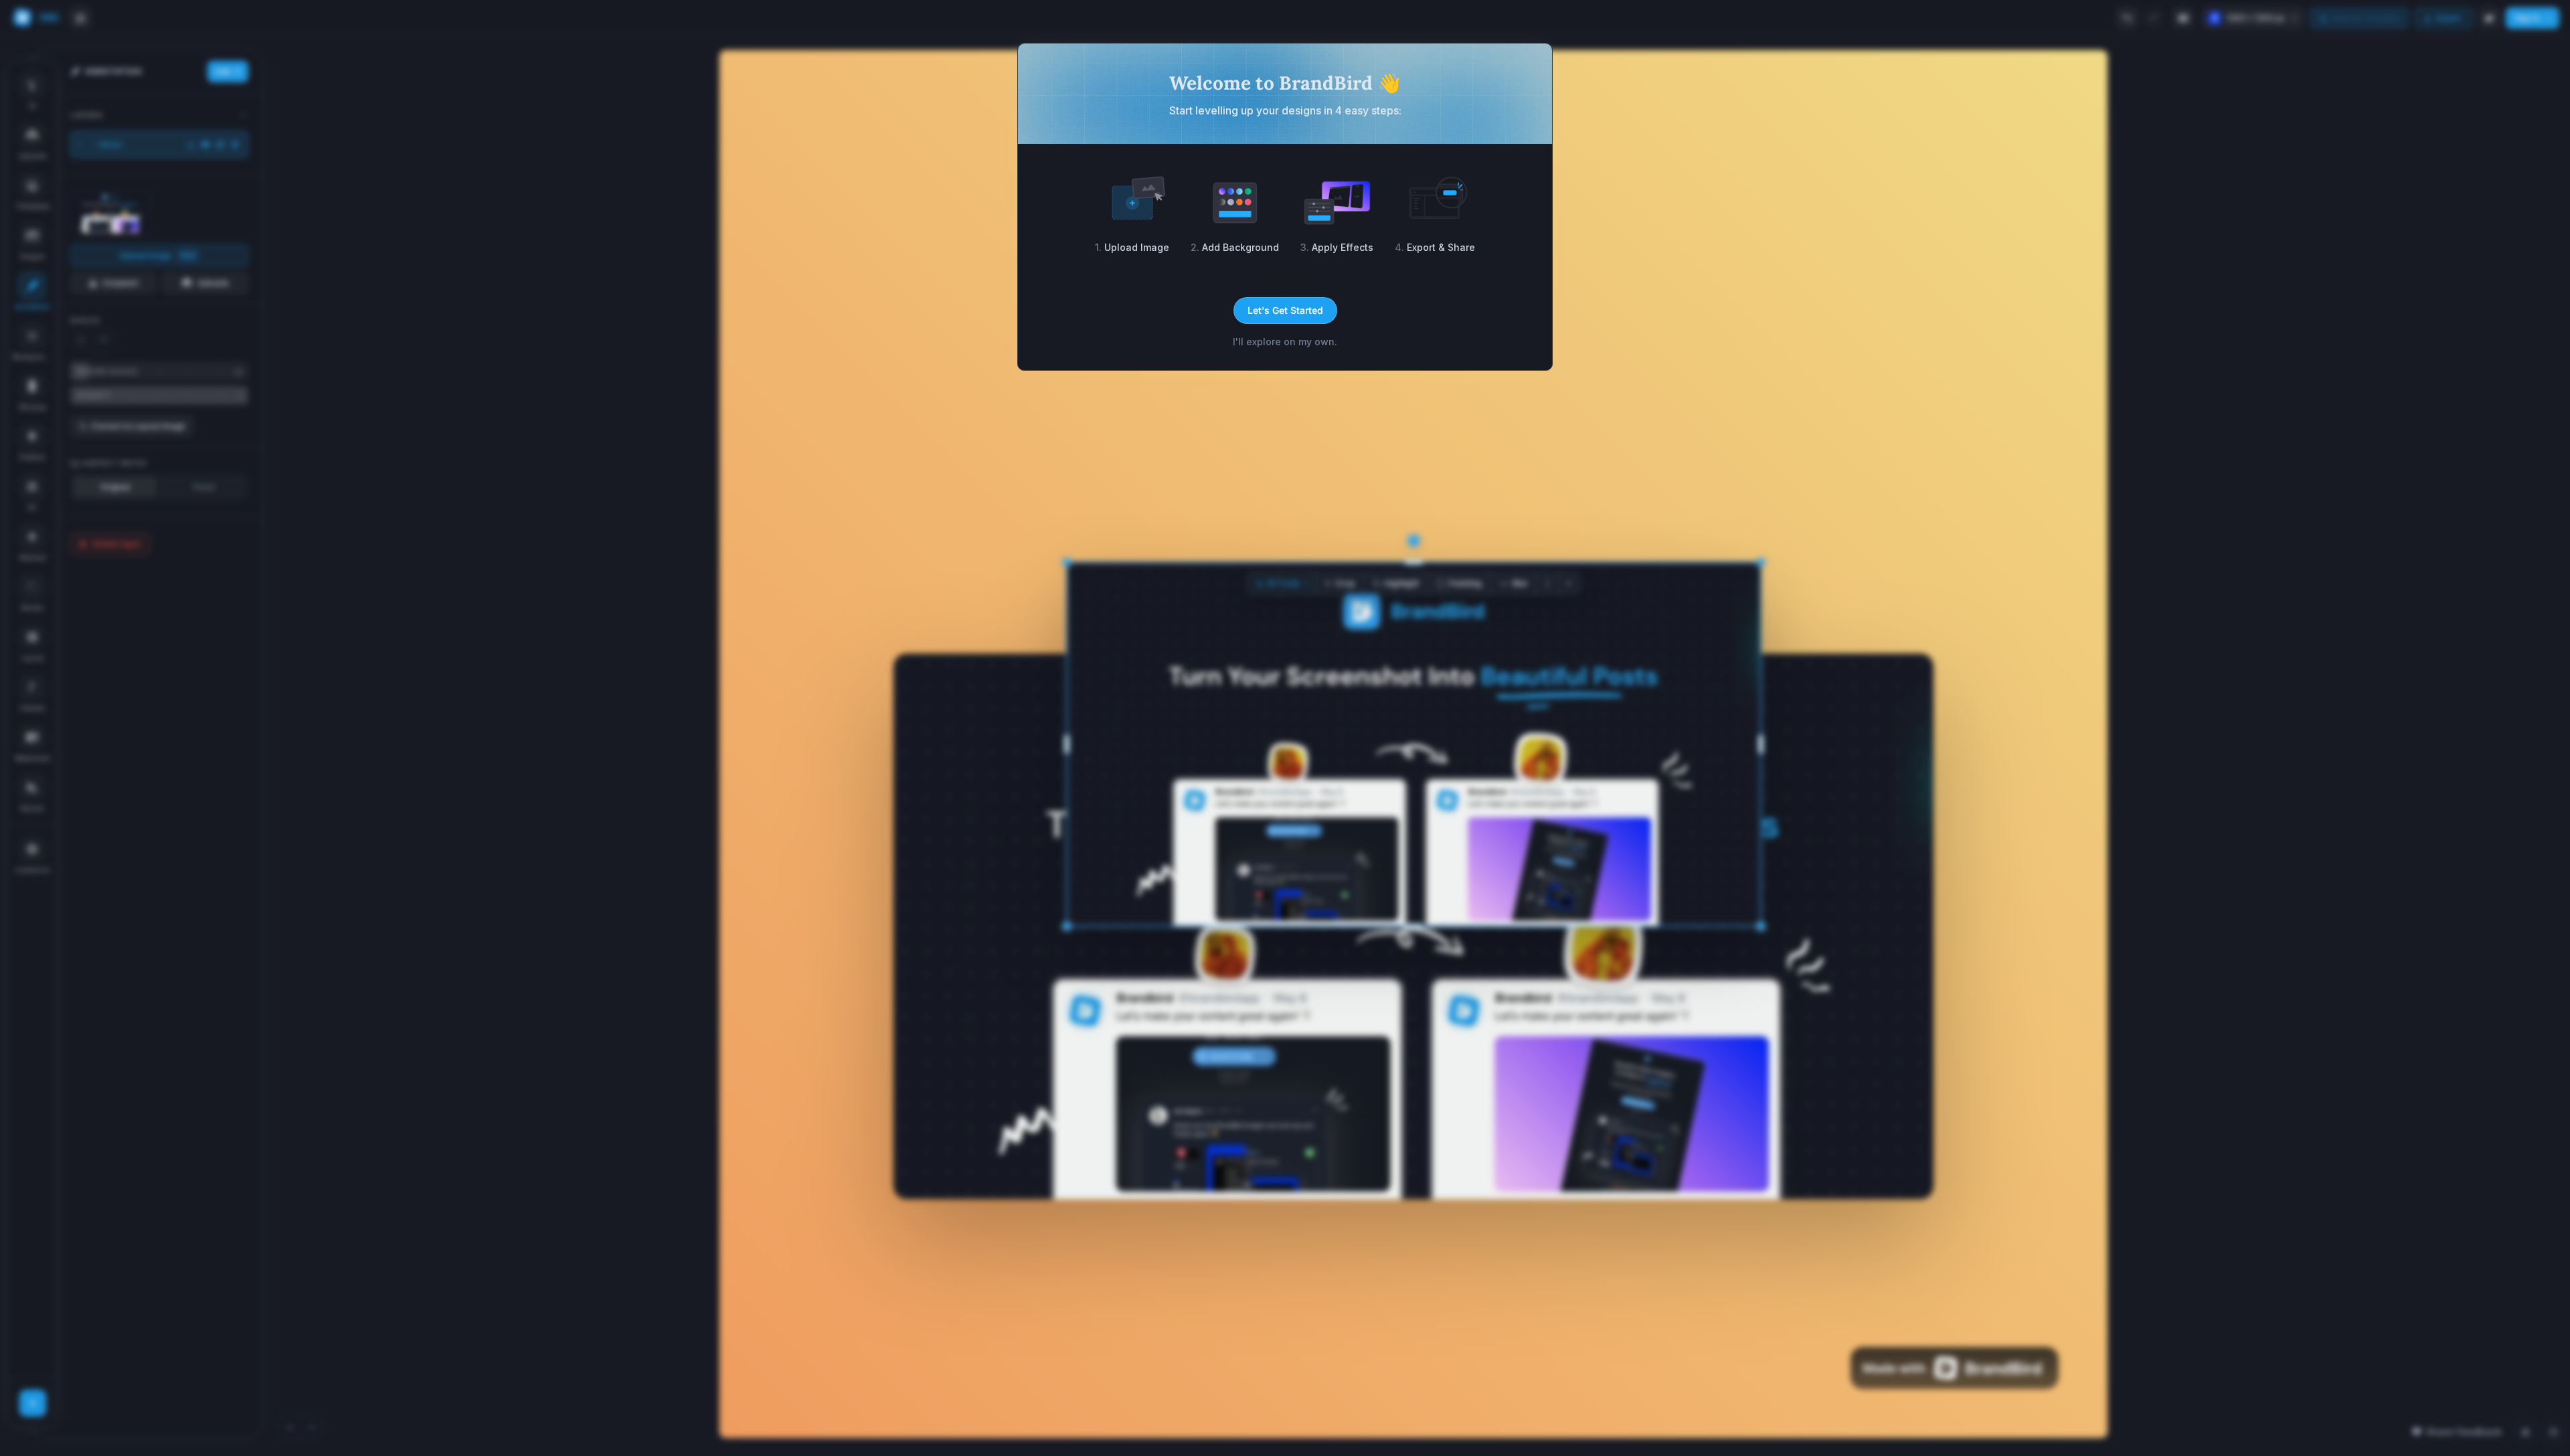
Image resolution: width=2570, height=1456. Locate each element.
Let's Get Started (1285, 310)
